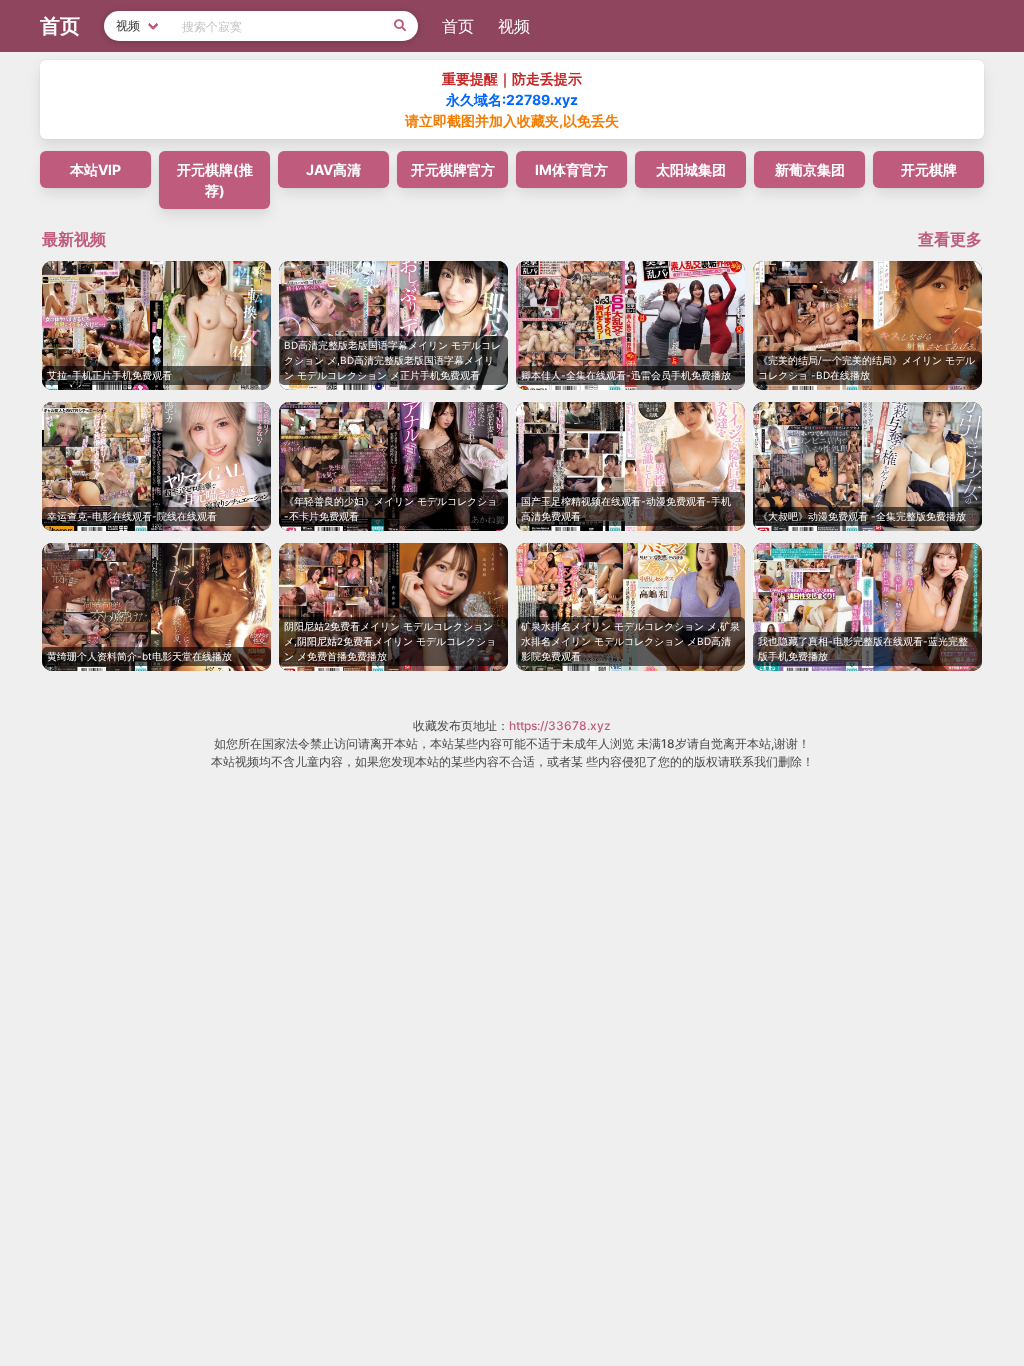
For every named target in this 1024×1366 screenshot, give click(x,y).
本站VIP (95, 169)
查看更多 (950, 239)
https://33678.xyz (560, 725)
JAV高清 (333, 169)
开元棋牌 (929, 169)
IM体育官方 (571, 169)
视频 (514, 26)
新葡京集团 (810, 169)
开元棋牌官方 (453, 169)
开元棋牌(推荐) (215, 180)
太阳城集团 (691, 169)
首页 (458, 26)
